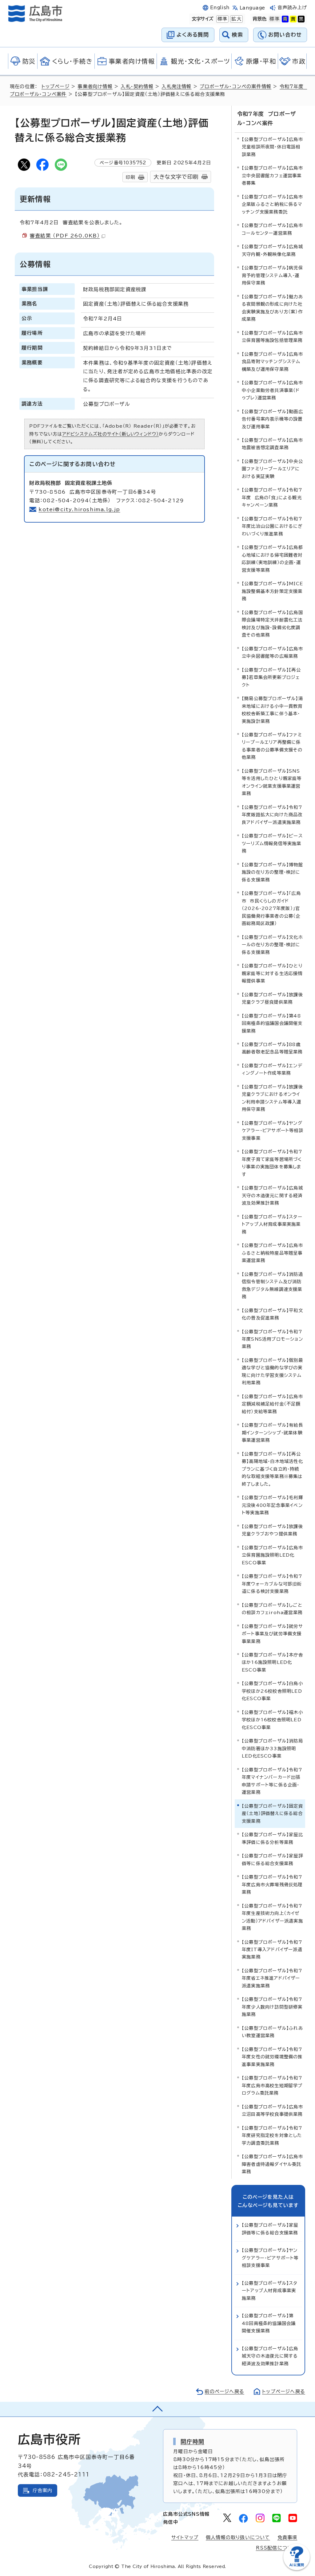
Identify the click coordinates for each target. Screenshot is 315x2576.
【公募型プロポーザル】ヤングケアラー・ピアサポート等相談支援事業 (273, 1131)
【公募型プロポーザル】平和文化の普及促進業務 (272, 1314)
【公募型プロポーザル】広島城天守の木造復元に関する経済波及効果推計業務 (272, 1195)
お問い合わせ (285, 35)
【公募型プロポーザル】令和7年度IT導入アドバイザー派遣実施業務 (272, 1950)
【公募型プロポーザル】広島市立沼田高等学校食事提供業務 (272, 2110)
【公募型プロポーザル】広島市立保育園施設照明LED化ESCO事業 (272, 1555)
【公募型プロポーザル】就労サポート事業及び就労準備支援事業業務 (272, 1634)
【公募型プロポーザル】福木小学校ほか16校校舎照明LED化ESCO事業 (272, 1720)
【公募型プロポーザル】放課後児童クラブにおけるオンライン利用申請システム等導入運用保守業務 (272, 1098)
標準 (222, 19)
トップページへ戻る (284, 2392)
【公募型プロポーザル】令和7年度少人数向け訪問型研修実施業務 (272, 2007)
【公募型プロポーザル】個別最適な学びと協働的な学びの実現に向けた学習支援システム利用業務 (272, 1371)
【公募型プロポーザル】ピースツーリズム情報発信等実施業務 (272, 843)
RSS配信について (277, 2548)
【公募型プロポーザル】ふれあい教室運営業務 (272, 2032)
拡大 (236, 19)
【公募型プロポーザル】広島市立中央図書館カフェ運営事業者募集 (272, 175)
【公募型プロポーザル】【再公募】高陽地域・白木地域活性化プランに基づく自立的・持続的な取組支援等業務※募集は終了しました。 (272, 1469)
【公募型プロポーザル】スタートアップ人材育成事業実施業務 (272, 1224)
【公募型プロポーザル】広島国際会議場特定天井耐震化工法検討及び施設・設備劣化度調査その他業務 (272, 624)
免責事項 (287, 2537)
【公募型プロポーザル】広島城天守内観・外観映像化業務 (272, 250)
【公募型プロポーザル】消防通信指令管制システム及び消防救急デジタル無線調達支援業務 (272, 1285)
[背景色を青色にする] (285, 19)
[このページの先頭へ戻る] (157, 2409)
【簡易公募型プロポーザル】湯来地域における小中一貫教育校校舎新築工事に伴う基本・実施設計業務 (272, 710)
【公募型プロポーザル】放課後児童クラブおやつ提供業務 (272, 1530)
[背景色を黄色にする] (293, 19)
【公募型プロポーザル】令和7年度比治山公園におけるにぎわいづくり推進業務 (272, 526)
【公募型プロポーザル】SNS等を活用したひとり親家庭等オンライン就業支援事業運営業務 (272, 782)
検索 (238, 35)
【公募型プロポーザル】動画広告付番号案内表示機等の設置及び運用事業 (272, 419)
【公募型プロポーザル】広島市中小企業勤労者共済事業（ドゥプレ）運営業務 (272, 390)
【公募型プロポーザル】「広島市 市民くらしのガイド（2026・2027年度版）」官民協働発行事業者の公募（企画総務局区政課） (271, 908)
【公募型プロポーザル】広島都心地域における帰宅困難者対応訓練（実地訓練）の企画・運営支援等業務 (272, 559)
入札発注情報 (176, 86)
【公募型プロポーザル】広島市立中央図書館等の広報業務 (272, 652)
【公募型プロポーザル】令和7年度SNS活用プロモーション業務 (272, 1339)
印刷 (130, 177)
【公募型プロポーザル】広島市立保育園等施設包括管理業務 (272, 337)
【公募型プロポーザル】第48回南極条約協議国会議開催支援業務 (272, 1023)
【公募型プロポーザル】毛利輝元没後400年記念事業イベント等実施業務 (272, 1505)
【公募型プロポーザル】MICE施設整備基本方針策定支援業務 (272, 591)
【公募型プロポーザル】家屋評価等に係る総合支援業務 (272, 1859)
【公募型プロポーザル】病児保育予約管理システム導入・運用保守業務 (272, 275)
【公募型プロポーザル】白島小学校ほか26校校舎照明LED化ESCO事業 (272, 1691)
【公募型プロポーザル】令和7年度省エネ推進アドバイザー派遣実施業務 (272, 1978)
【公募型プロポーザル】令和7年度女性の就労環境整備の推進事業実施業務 (272, 2057)
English (220, 8)
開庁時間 (192, 2441)
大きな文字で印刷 (176, 177)
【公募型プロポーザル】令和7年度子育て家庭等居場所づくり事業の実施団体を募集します (272, 1163)
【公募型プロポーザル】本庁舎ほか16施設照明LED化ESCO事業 (272, 1662)
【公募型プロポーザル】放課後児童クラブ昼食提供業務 (272, 998)
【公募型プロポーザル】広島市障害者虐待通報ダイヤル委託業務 (272, 2164)
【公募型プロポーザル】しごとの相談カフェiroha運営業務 (272, 1609)
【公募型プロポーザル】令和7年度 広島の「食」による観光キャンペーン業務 (272, 497)
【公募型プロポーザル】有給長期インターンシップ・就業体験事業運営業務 (272, 1433)
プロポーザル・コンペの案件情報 (235, 86)
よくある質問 (193, 35)
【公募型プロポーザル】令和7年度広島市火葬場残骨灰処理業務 (272, 1884)
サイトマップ (185, 2537)
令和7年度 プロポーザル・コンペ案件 (267, 118)
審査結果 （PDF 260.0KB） (65, 236)
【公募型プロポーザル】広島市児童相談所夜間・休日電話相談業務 (272, 147)
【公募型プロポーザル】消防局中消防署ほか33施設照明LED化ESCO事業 (272, 1748)
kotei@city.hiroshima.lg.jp (79, 509)
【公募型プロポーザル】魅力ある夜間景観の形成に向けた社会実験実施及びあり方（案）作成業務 (272, 308)
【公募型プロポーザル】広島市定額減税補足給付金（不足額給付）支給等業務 (272, 1404)
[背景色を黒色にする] (301, 19)
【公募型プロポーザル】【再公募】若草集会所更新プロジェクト (271, 677)
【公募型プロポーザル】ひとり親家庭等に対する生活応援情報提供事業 (272, 973)
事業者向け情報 (95, 86)
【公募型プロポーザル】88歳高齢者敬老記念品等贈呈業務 (272, 1048)
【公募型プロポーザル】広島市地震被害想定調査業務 (272, 444)
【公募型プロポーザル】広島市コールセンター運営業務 (272, 229)
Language (252, 8)
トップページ (56, 86)
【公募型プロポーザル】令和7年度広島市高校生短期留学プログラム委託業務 (272, 2085)
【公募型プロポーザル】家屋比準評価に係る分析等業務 (272, 1838)
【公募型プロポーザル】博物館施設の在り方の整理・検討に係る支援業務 (272, 872)
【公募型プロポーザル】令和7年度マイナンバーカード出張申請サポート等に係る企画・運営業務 (272, 1781)
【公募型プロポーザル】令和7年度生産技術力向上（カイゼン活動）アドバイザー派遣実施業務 (272, 1917)
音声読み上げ (292, 8)
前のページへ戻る (224, 2392)
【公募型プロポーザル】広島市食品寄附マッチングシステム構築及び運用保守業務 (272, 362)
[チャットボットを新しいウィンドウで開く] (297, 2569)
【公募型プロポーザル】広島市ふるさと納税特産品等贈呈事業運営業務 (272, 1253)
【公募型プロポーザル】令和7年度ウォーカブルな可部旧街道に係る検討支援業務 (272, 1584)
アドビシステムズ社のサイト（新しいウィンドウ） (111, 434)
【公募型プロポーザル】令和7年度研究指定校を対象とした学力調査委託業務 (272, 2135)
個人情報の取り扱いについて (238, 2537)
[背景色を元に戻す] (274, 19)
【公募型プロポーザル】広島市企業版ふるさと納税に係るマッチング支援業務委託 (272, 204)
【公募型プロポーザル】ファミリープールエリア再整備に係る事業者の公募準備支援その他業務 (272, 746)
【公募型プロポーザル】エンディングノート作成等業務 (272, 1069)
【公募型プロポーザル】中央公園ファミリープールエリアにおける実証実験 (272, 469)
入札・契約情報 (137, 86)
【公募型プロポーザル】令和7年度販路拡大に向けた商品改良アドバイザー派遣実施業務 (272, 815)
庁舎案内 (43, 2490)
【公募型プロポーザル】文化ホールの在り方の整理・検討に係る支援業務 (272, 945)
